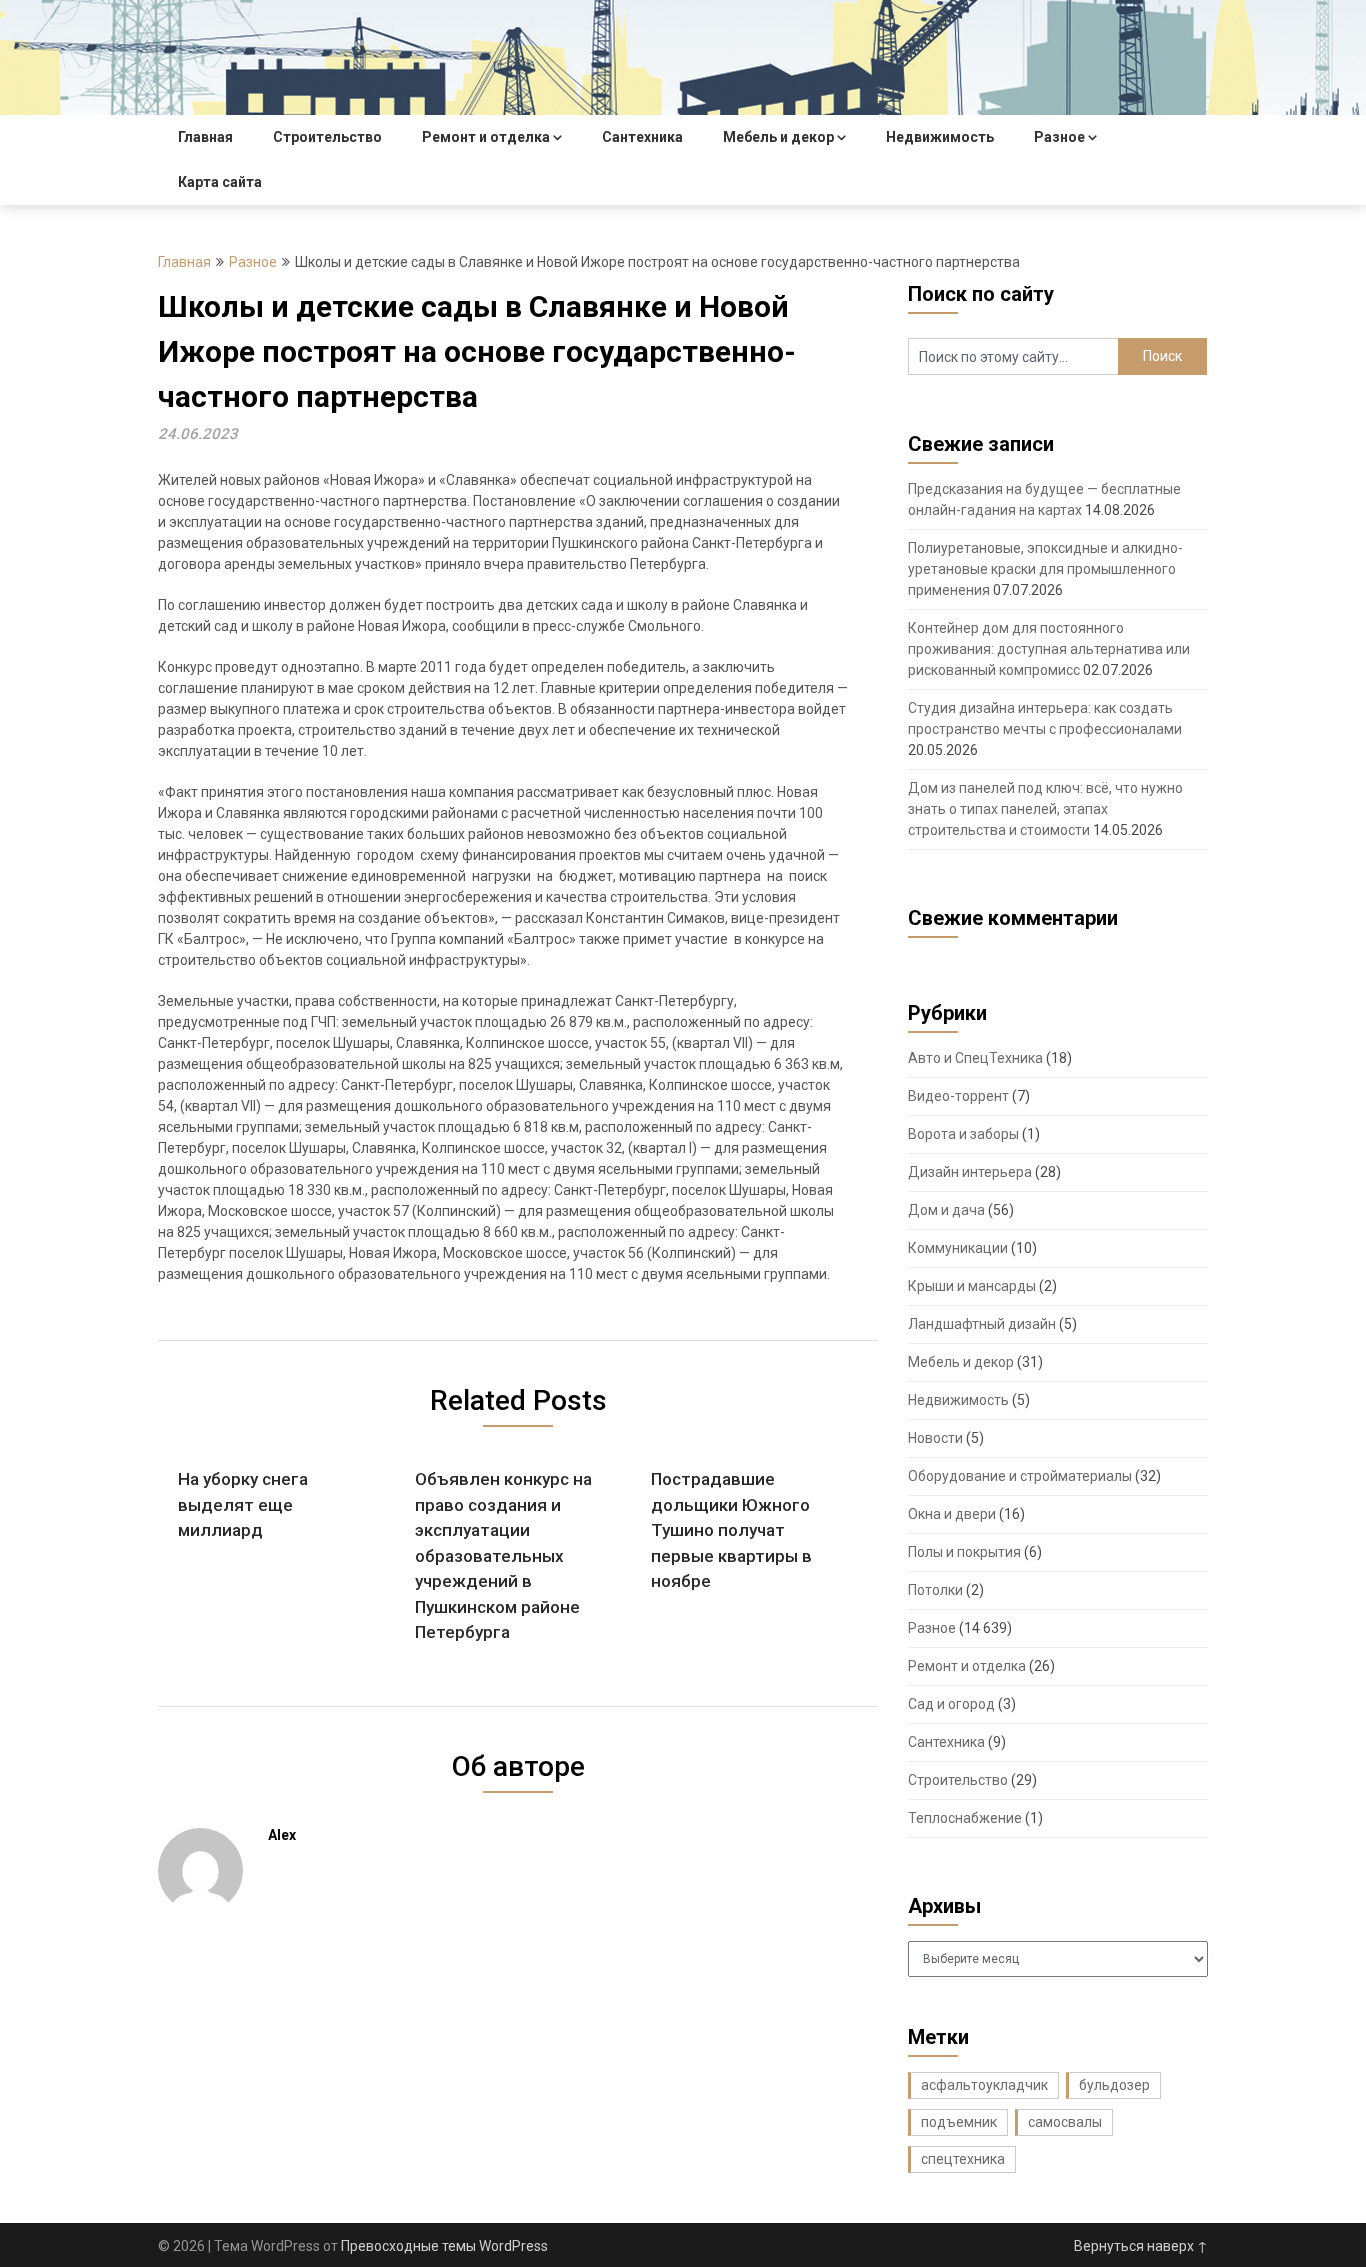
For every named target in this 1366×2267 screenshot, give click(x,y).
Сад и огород (951, 1704)
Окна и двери (952, 1514)
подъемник (959, 2122)
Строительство (327, 137)
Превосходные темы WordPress (444, 2246)
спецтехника (963, 2159)
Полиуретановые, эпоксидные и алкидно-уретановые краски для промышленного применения (1045, 569)
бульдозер (1114, 2085)
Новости (935, 1438)
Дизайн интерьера (970, 1172)
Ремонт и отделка (486, 137)
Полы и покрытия (964, 1552)
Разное (1059, 137)
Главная (205, 137)
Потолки (935, 1590)
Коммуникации (958, 1248)
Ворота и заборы (963, 1134)
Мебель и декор (778, 137)
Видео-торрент (958, 1096)
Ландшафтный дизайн (982, 1324)
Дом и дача (946, 1210)
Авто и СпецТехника (975, 1058)
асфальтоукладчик (984, 2085)
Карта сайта (220, 182)
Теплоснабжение (965, 1818)
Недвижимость (940, 137)
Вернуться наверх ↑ (1141, 2246)
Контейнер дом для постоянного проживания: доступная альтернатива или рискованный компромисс (1049, 649)
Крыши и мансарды (972, 1286)
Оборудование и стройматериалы (1020, 1476)
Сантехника (642, 137)
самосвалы (1065, 2122)
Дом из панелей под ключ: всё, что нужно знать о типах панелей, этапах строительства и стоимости (1045, 809)
